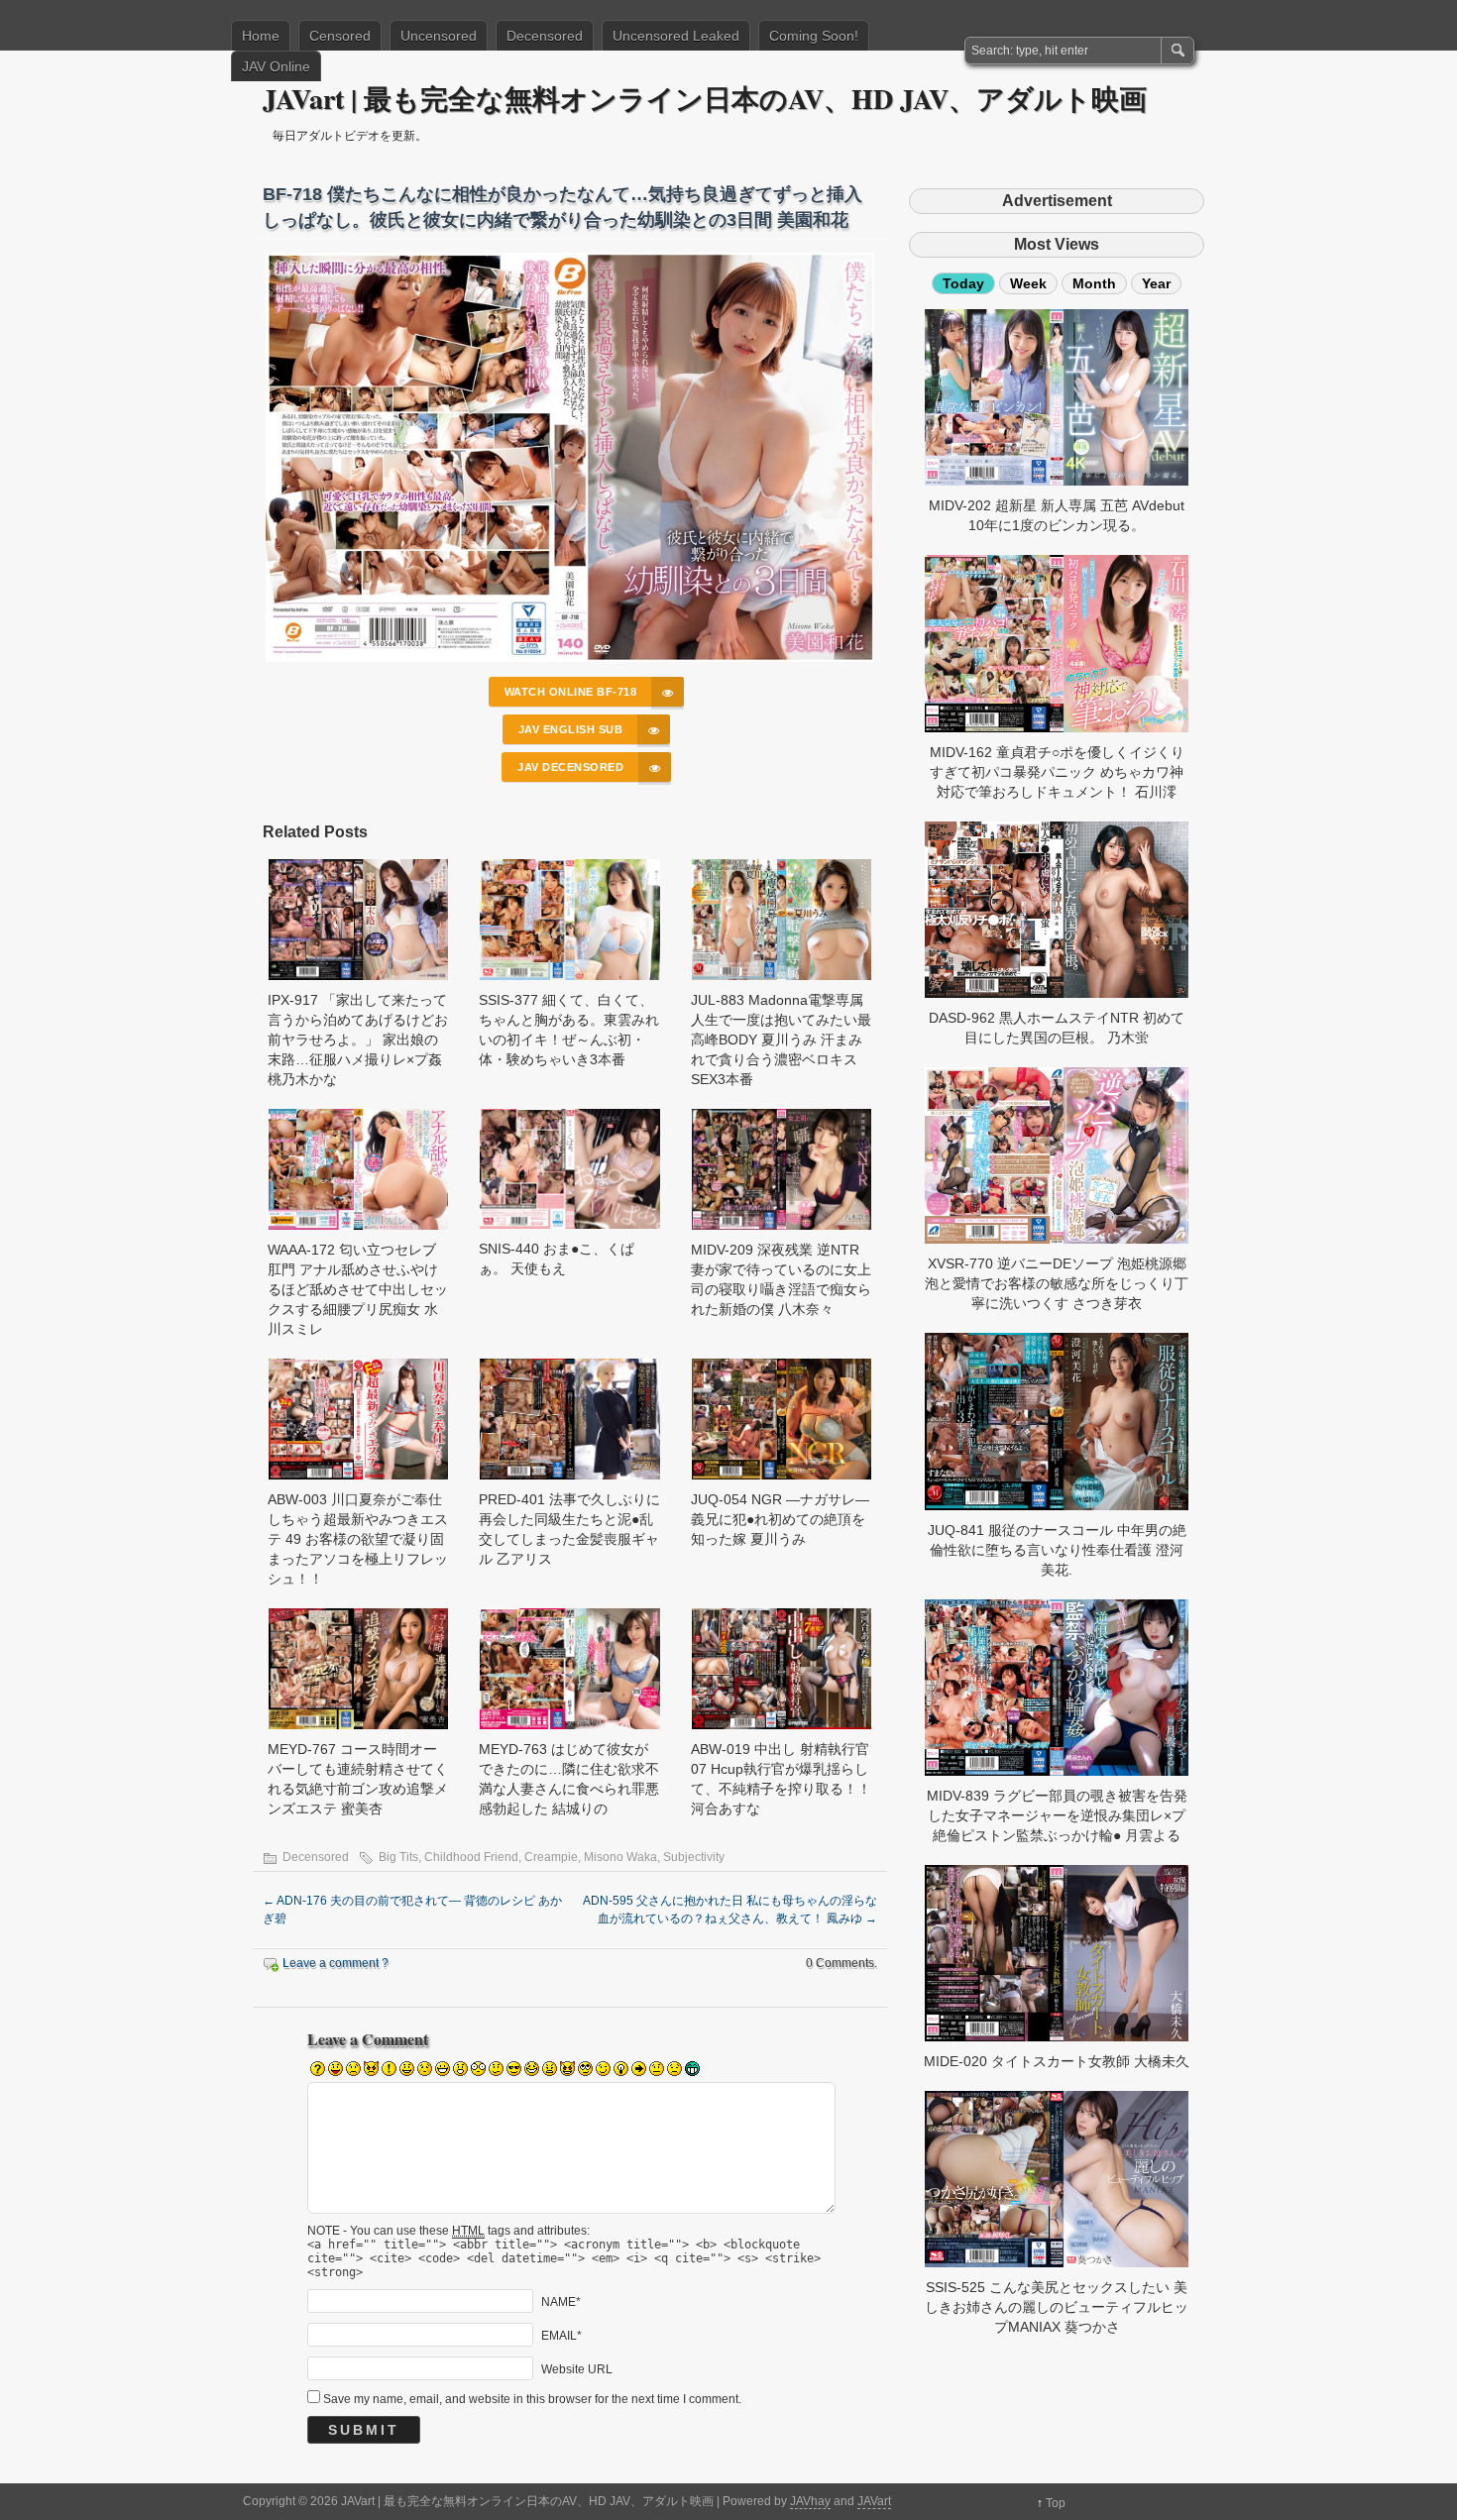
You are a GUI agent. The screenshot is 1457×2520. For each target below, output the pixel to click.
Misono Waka (620, 1857)
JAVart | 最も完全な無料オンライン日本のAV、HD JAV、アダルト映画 (705, 99)
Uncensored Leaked (676, 36)
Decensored (545, 36)
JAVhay (810, 2501)
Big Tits (398, 1857)
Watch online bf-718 (571, 692)
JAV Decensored (570, 767)
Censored (340, 36)
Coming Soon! (814, 36)
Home (261, 36)
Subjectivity (694, 1857)
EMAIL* (561, 2336)
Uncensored (439, 36)
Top (1056, 2503)
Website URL (577, 2369)
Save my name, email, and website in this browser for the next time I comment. (532, 2399)
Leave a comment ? (336, 1963)
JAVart (874, 2501)
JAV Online (276, 66)
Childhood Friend (471, 1857)
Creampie (551, 1857)
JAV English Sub (571, 729)
